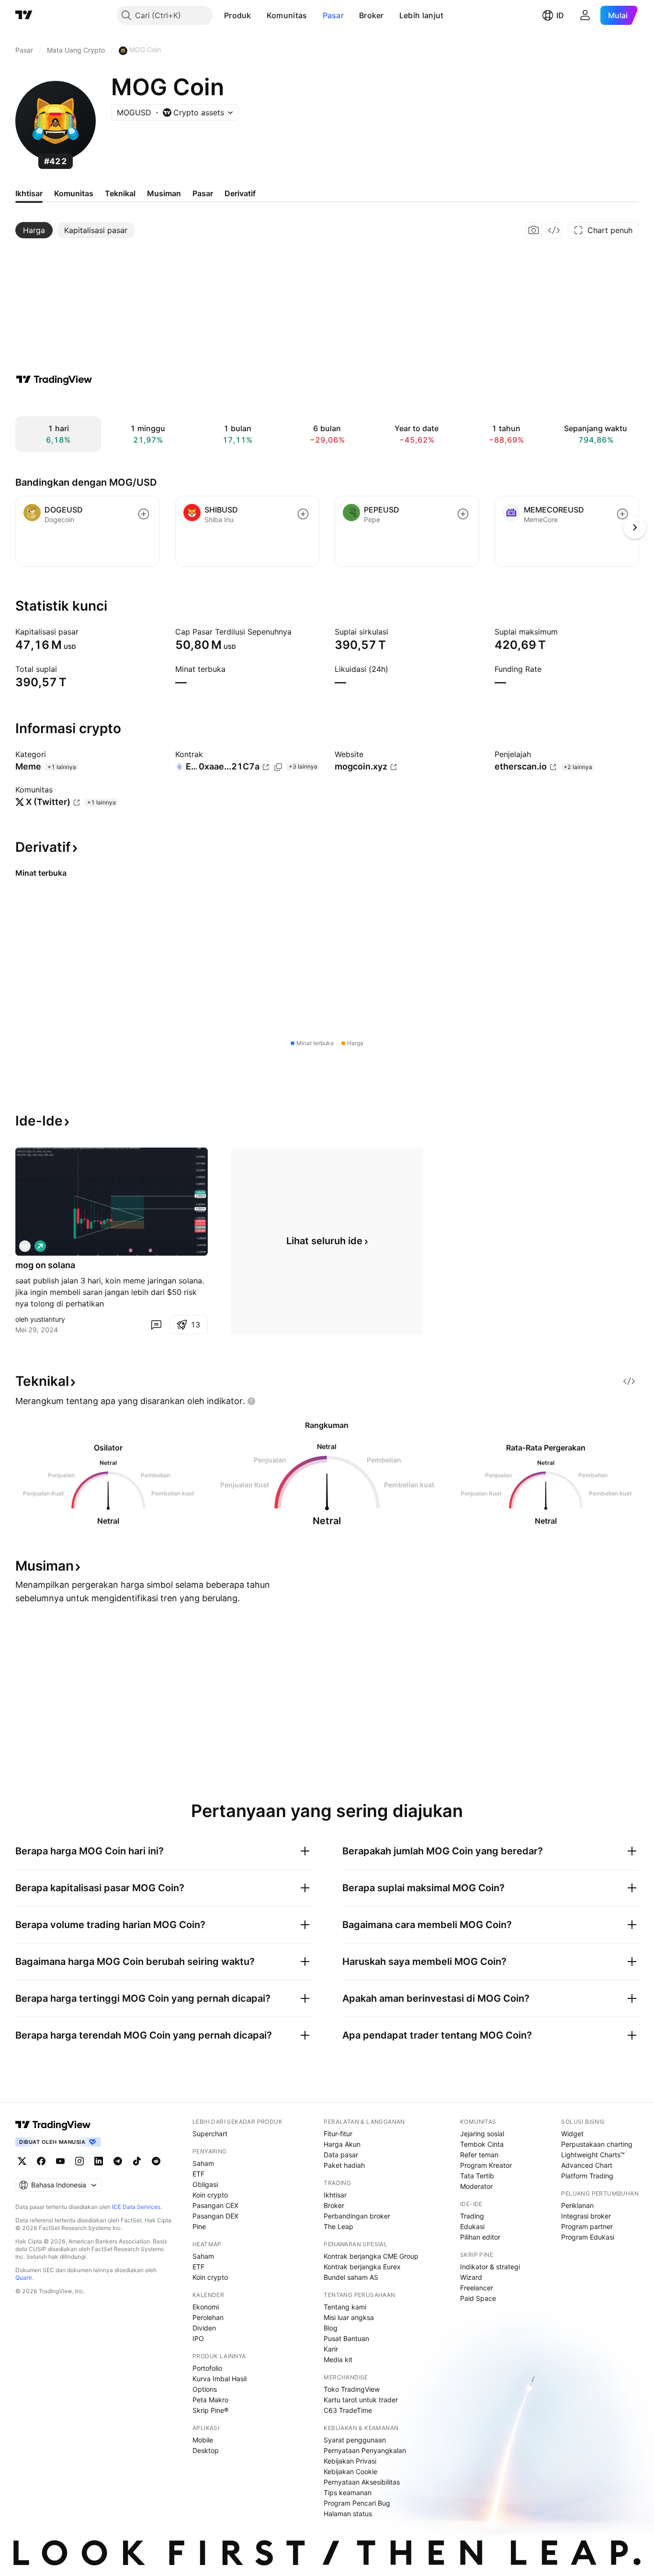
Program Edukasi (588, 2237)
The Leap (338, 2226)
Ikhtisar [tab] (29, 193)
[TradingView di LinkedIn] (99, 2161)
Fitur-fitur (338, 2134)
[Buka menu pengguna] (585, 15)
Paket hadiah (344, 2165)
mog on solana (45, 1265)
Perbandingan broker (357, 2216)
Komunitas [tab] (74, 193)
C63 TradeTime (348, 2410)
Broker (372, 15)
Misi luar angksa (349, 2317)
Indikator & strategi (490, 2267)
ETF (198, 2174)
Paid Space (478, 2298)
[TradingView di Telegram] (118, 2161)
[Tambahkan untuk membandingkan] (144, 514)
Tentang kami (345, 2307)
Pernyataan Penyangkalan (365, 2450)
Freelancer (477, 2288)
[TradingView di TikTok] (137, 2161)
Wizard (471, 2277)
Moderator (476, 2186)
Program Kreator (486, 2165)
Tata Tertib (477, 2176)
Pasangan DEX (215, 2216)
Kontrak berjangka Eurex (362, 2267)
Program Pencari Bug (357, 2503)
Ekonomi (206, 2307)
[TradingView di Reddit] (156, 2161)
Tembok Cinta (482, 2144)
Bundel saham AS (351, 2277)
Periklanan (577, 2205)
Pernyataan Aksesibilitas (362, 2482)
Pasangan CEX (215, 2205)
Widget (572, 2134)
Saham (203, 2163)
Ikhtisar (335, 2195)
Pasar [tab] (203, 193)
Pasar (333, 15)
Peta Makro (210, 2400)
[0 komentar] (156, 1325)
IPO (198, 2338)
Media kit (338, 2359)
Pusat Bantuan (346, 2338)
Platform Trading (587, 2176)
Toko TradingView (352, 2389)
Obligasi (205, 2184)
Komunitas (287, 15)
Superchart (210, 2134)
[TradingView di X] (22, 2161)
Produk (238, 15)
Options (205, 2389)
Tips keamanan (348, 2492)
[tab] (34, 230)
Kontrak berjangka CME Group (371, 2256)
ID (560, 15)
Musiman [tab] (164, 193)
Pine (199, 2226)
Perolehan (208, 2317)
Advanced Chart (587, 2165)
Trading (472, 2216)
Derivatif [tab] (240, 193)
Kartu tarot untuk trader (361, 2400)
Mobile (203, 2440)
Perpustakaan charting (597, 2144)
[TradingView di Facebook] (41, 2161)
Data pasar (341, 2155)
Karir (331, 2349)
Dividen (204, 2328)
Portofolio (207, 2368)
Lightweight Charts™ (593, 2155)
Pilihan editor (480, 2237)
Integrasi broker (586, 2216)
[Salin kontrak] (278, 767)
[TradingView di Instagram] (79, 2161)
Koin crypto (210, 2195)
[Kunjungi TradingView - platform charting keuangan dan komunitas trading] (54, 379)
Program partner (587, 2226)
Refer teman (479, 2155)
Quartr (24, 2278)
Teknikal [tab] (120, 193)
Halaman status (348, 2514)
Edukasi (472, 2226)
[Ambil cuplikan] (534, 230)
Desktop (206, 2450)
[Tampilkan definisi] (85, 632)
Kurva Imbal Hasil (220, 2379)
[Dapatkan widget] (554, 230)
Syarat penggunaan (355, 2440)
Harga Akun (342, 2144)
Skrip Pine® (210, 2410)
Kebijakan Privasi (350, 2461)
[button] (259, 15)
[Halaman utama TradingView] (24, 15)
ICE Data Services (136, 2207)
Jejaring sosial (482, 2134)
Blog (331, 2328)
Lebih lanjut (422, 15)
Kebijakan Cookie (350, 2471)
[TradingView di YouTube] (60, 2161)
